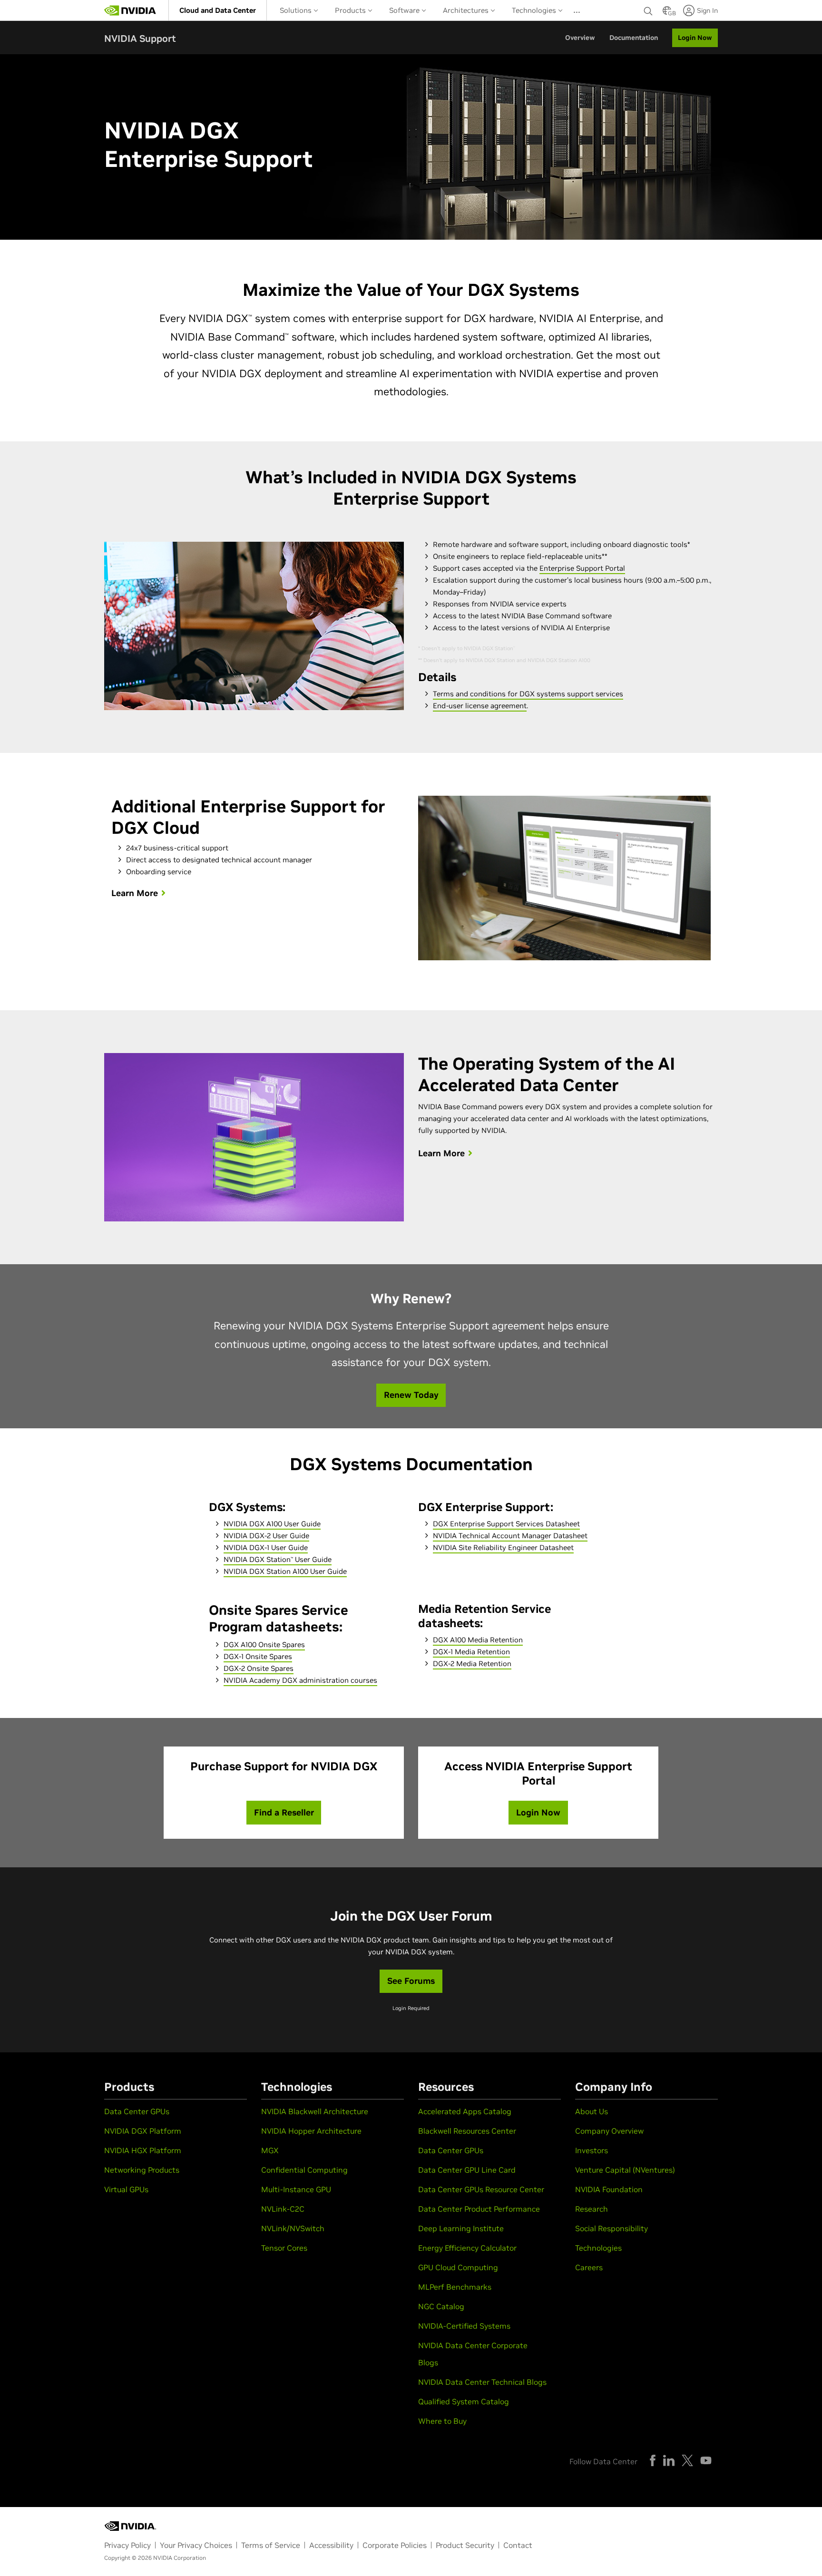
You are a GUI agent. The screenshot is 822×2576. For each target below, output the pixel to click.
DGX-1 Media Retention (471, 1652)
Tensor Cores (284, 2248)
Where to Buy (442, 2421)
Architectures (467, 10)
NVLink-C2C (283, 2209)
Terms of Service (271, 2545)
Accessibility (331, 2545)
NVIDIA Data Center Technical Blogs (482, 2382)
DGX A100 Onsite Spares (264, 1644)
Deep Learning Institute (461, 2228)
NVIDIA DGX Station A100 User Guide (285, 1571)
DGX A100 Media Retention (478, 1640)
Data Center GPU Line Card (467, 2170)
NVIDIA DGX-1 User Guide (266, 1547)
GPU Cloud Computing (458, 2267)
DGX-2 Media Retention (472, 1664)
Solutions (297, 10)
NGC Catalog (441, 2306)
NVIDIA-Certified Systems (464, 2326)
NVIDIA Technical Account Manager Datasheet (510, 1536)
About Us (592, 2111)
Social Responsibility (612, 2228)
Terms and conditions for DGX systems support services (528, 694)
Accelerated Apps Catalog (465, 2111)
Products (351, 10)
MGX (270, 2150)
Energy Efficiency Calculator (467, 2248)
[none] (648, 10)
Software (405, 10)
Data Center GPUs (137, 2111)
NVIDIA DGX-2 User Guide (266, 1536)
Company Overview (609, 2131)
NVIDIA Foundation (609, 2189)
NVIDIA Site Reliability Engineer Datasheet (503, 1547)
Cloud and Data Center (218, 10)
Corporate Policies (395, 2545)
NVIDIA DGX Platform (143, 2131)
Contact (518, 2545)
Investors (592, 2150)
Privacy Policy (127, 2545)
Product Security (465, 2545)
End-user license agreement (480, 706)
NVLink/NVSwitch (293, 2228)
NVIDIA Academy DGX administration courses (300, 1680)
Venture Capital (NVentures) (625, 2170)
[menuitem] (218, 10)
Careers (589, 2267)
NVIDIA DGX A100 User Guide (272, 1524)
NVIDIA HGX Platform (143, 2150)
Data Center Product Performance (479, 2209)
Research (592, 2209)
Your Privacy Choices (196, 2545)
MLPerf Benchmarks (455, 2287)
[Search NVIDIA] (648, 9)
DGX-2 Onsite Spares (259, 1668)
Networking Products (142, 2170)
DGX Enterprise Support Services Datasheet (506, 1524)
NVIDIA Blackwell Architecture (315, 2111)
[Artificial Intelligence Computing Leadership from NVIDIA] (130, 10)
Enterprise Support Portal (582, 568)
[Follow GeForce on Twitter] (687, 2460)
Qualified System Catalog (464, 2401)
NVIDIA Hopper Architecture (311, 2131)
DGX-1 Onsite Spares (258, 1656)
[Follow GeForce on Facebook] (653, 2460)
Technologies (535, 10)
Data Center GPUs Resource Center (481, 2189)
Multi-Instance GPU (296, 2189)
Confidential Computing (304, 2170)
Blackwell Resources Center (467, 2131)
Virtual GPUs (126, 2189)
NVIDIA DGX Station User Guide (278, 1559)
